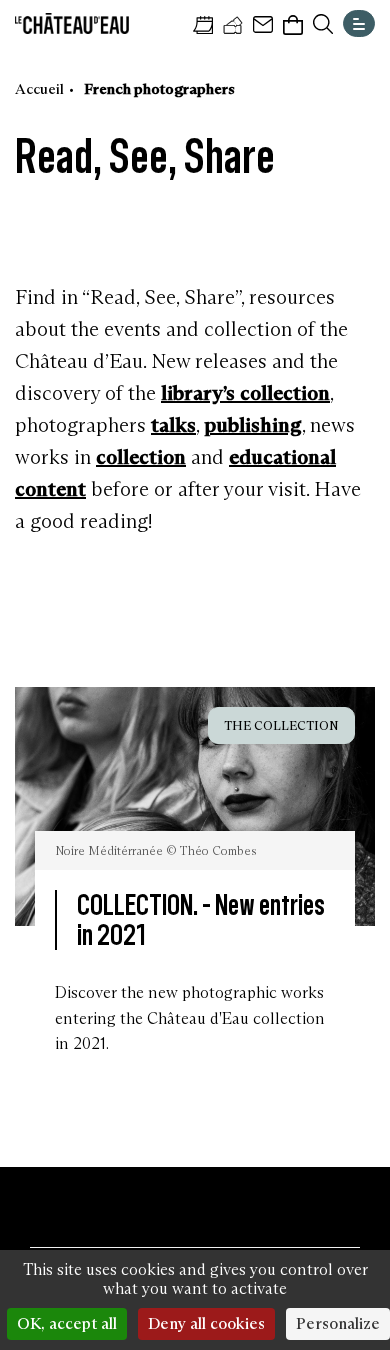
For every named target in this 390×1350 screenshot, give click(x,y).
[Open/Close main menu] (359, 23)
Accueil (39, 88)
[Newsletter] (263, 25)
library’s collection (245, 393)
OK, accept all (67, 1323)
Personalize (338, 1323)
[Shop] (293, 25)
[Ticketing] (233, 25)
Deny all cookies (206, 1323)
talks (173, 425)
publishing (253, 425)
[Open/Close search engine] (323, 24)
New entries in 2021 (201, 919)
